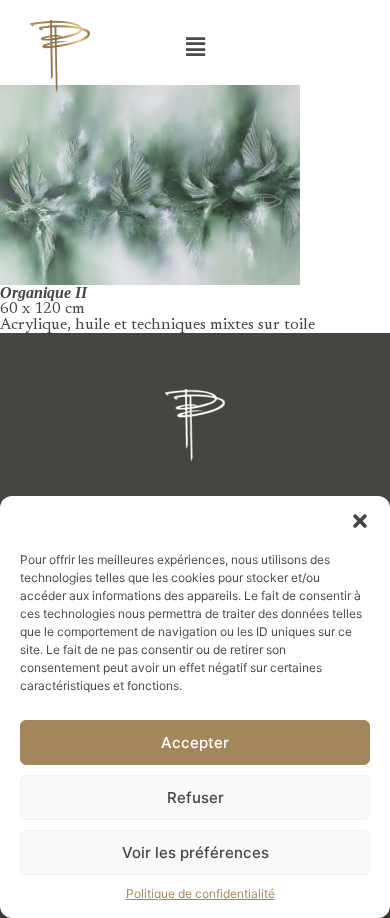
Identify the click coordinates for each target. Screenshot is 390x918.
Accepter (195, 742)
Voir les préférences (195, 852)
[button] (360, 521)
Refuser (195, 797)
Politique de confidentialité (200, 893)
